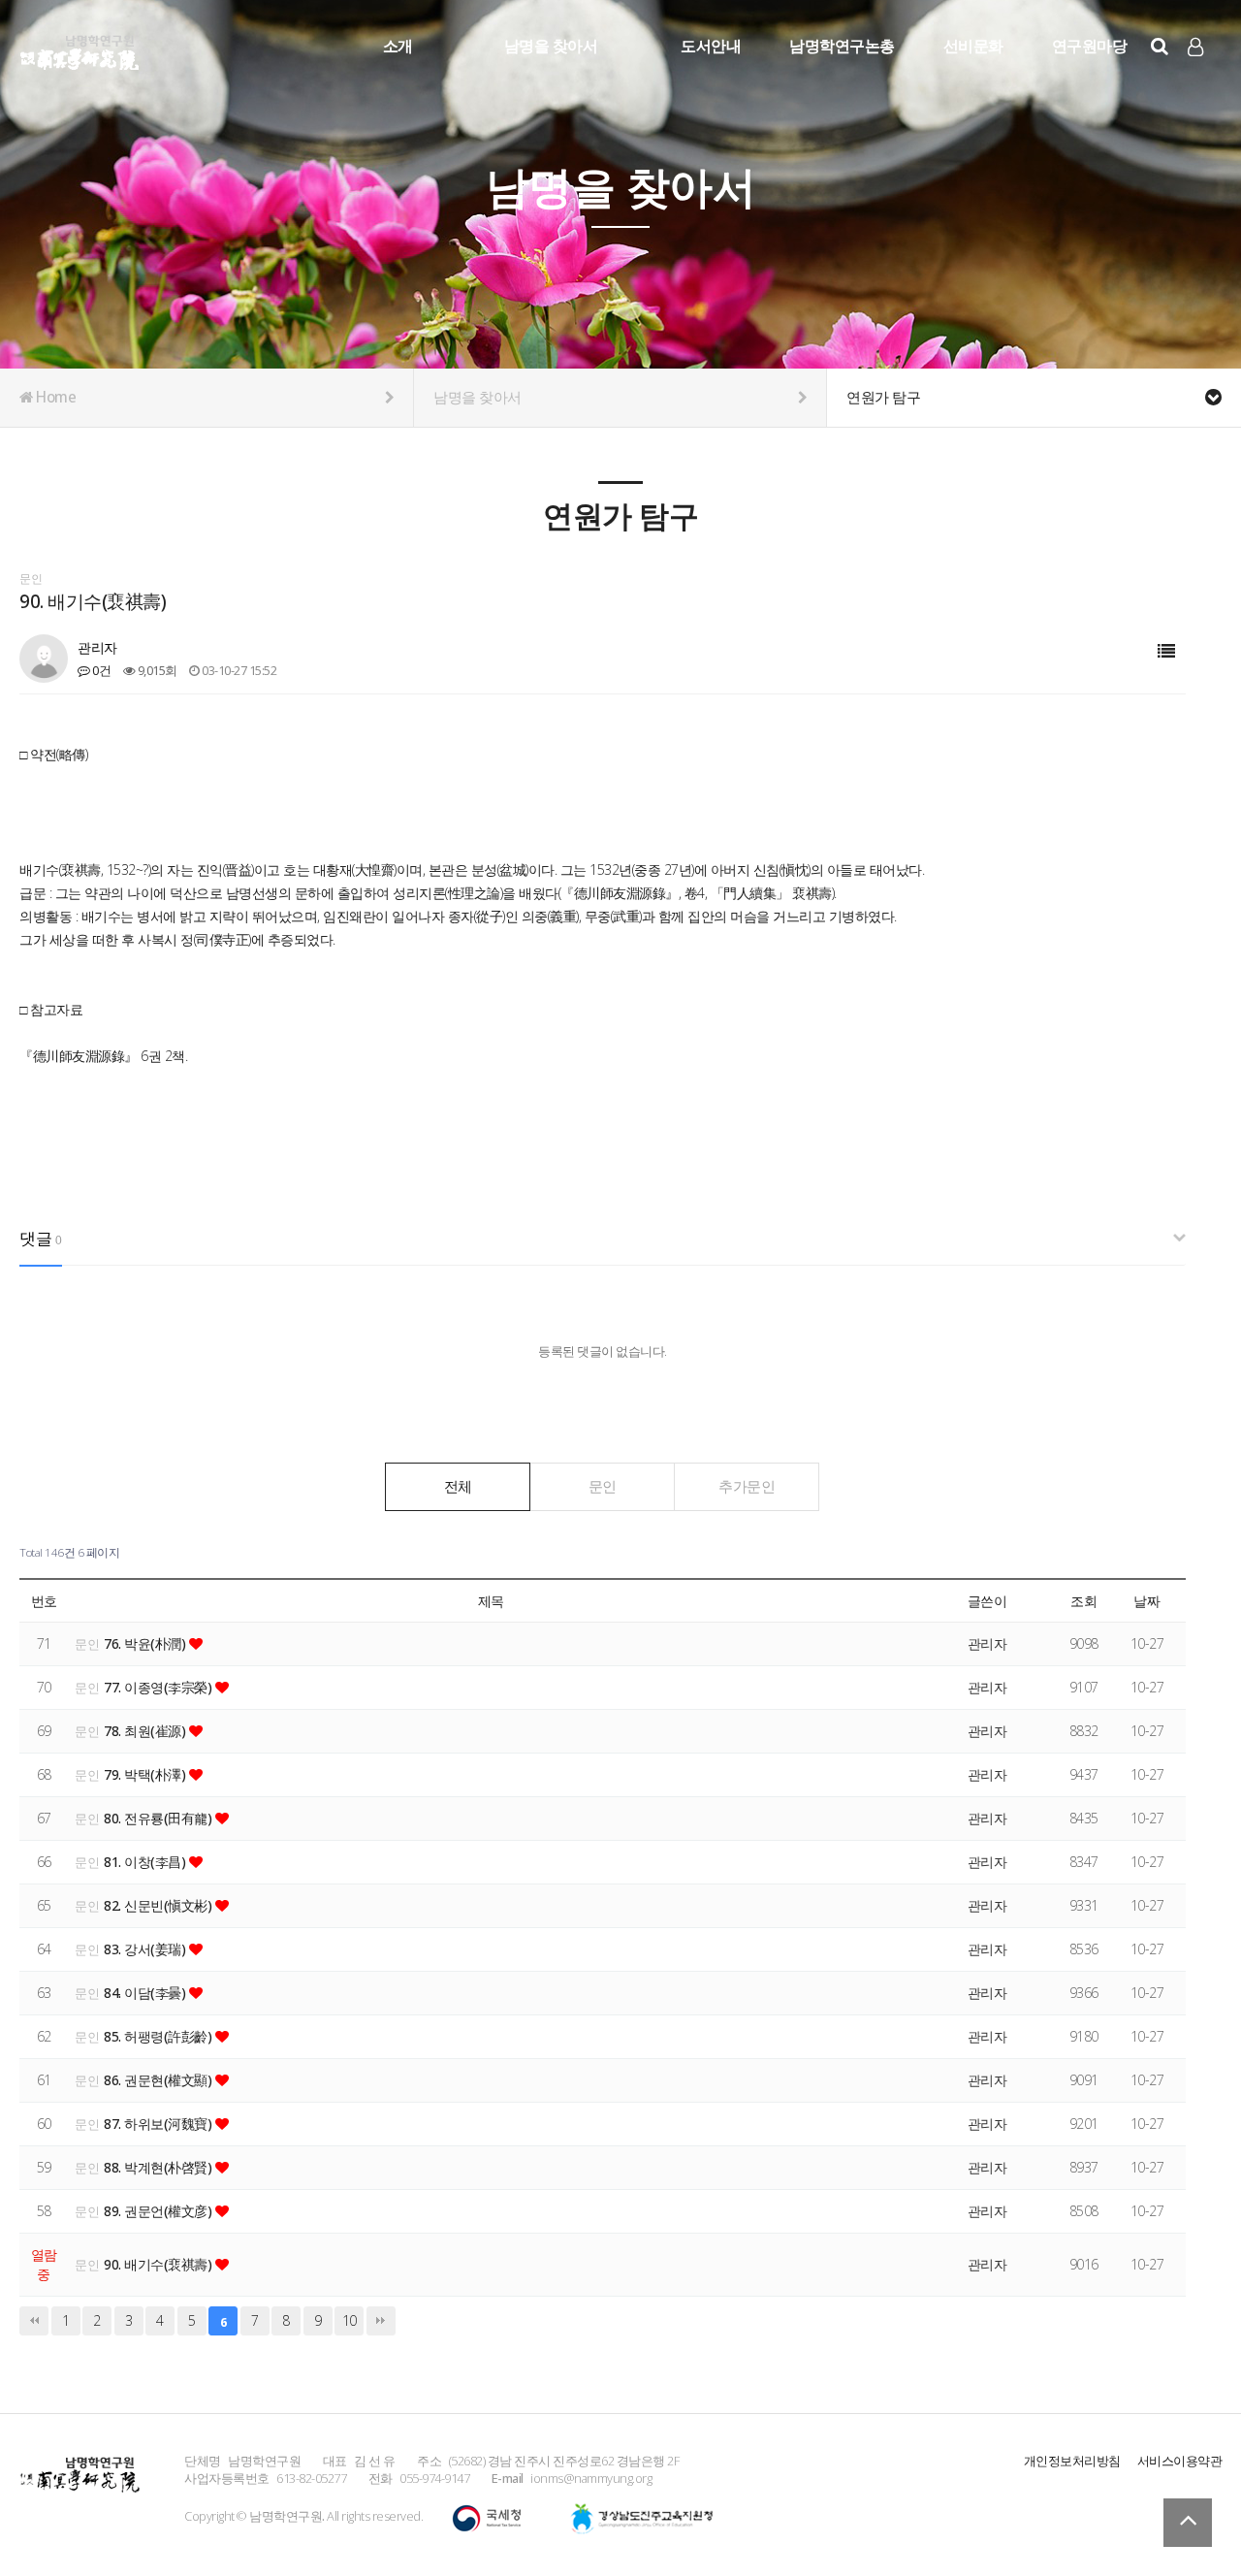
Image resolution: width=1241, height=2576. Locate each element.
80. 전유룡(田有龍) (159, 1818)
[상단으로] (1188, 2523)
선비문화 (973, 46)
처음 (34, 2321)
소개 (398, 46)
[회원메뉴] (1195, 47)
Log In (1197, 78)
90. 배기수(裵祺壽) (159, 2264)
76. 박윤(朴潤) (146, 1643)
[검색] (1160, 46)
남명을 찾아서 (551, 46)
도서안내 (711, 46)
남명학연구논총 (842, 46)
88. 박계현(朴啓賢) (159, 2167)
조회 (1083, 1601)
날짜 (1146, 1601)
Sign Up (1197, 79)
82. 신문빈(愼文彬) (159, 1905)
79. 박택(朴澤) (146, 1774)
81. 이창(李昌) (146, 1862)
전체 (458, 1486)
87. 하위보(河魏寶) (159, 2124)
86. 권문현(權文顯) (159, 2080)
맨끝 (381, 2321)
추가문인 (747, 1486)
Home (55, 397)
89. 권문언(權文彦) (159, 2211)
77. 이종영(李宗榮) (159, 1687)
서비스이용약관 (1180, 2461)
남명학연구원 (80, 49)
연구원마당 (1090, 46)
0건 (100, 670)
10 (350, 2320)
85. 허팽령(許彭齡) (159, 2036)
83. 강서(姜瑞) (146, 1949)
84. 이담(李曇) (146, 1993)
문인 (603, 1486)
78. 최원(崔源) (146, 1731)
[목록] (1166, 651)
